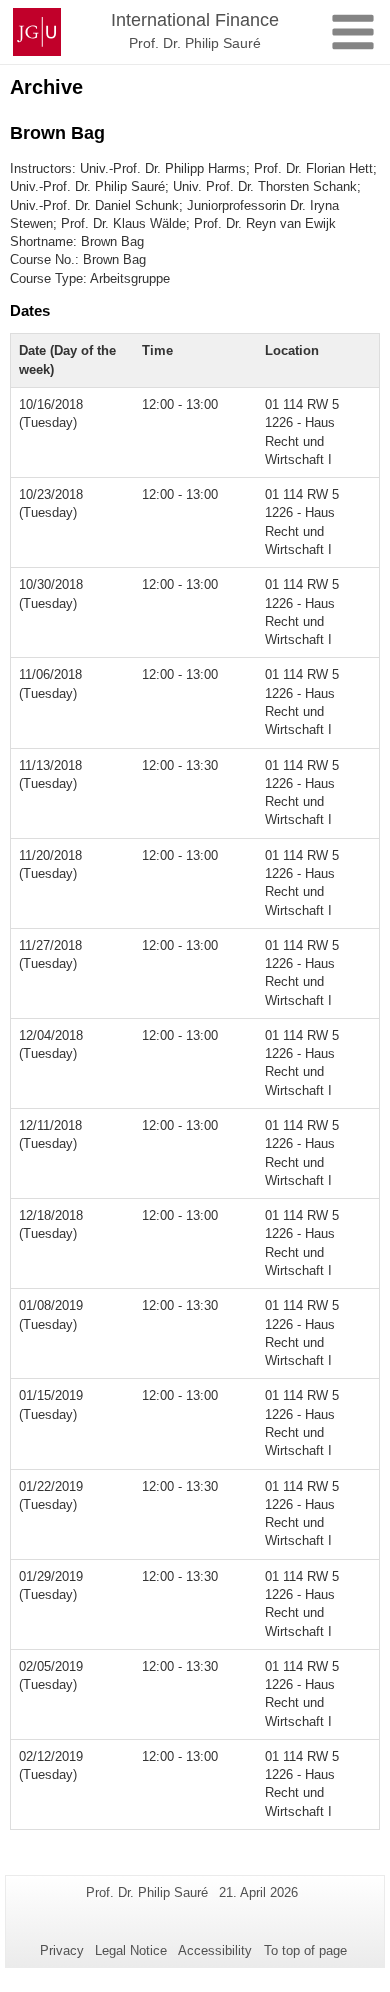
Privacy (62, 1950)
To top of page (305, 1950)
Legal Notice (131, 1950)
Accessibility (215, 1950)
